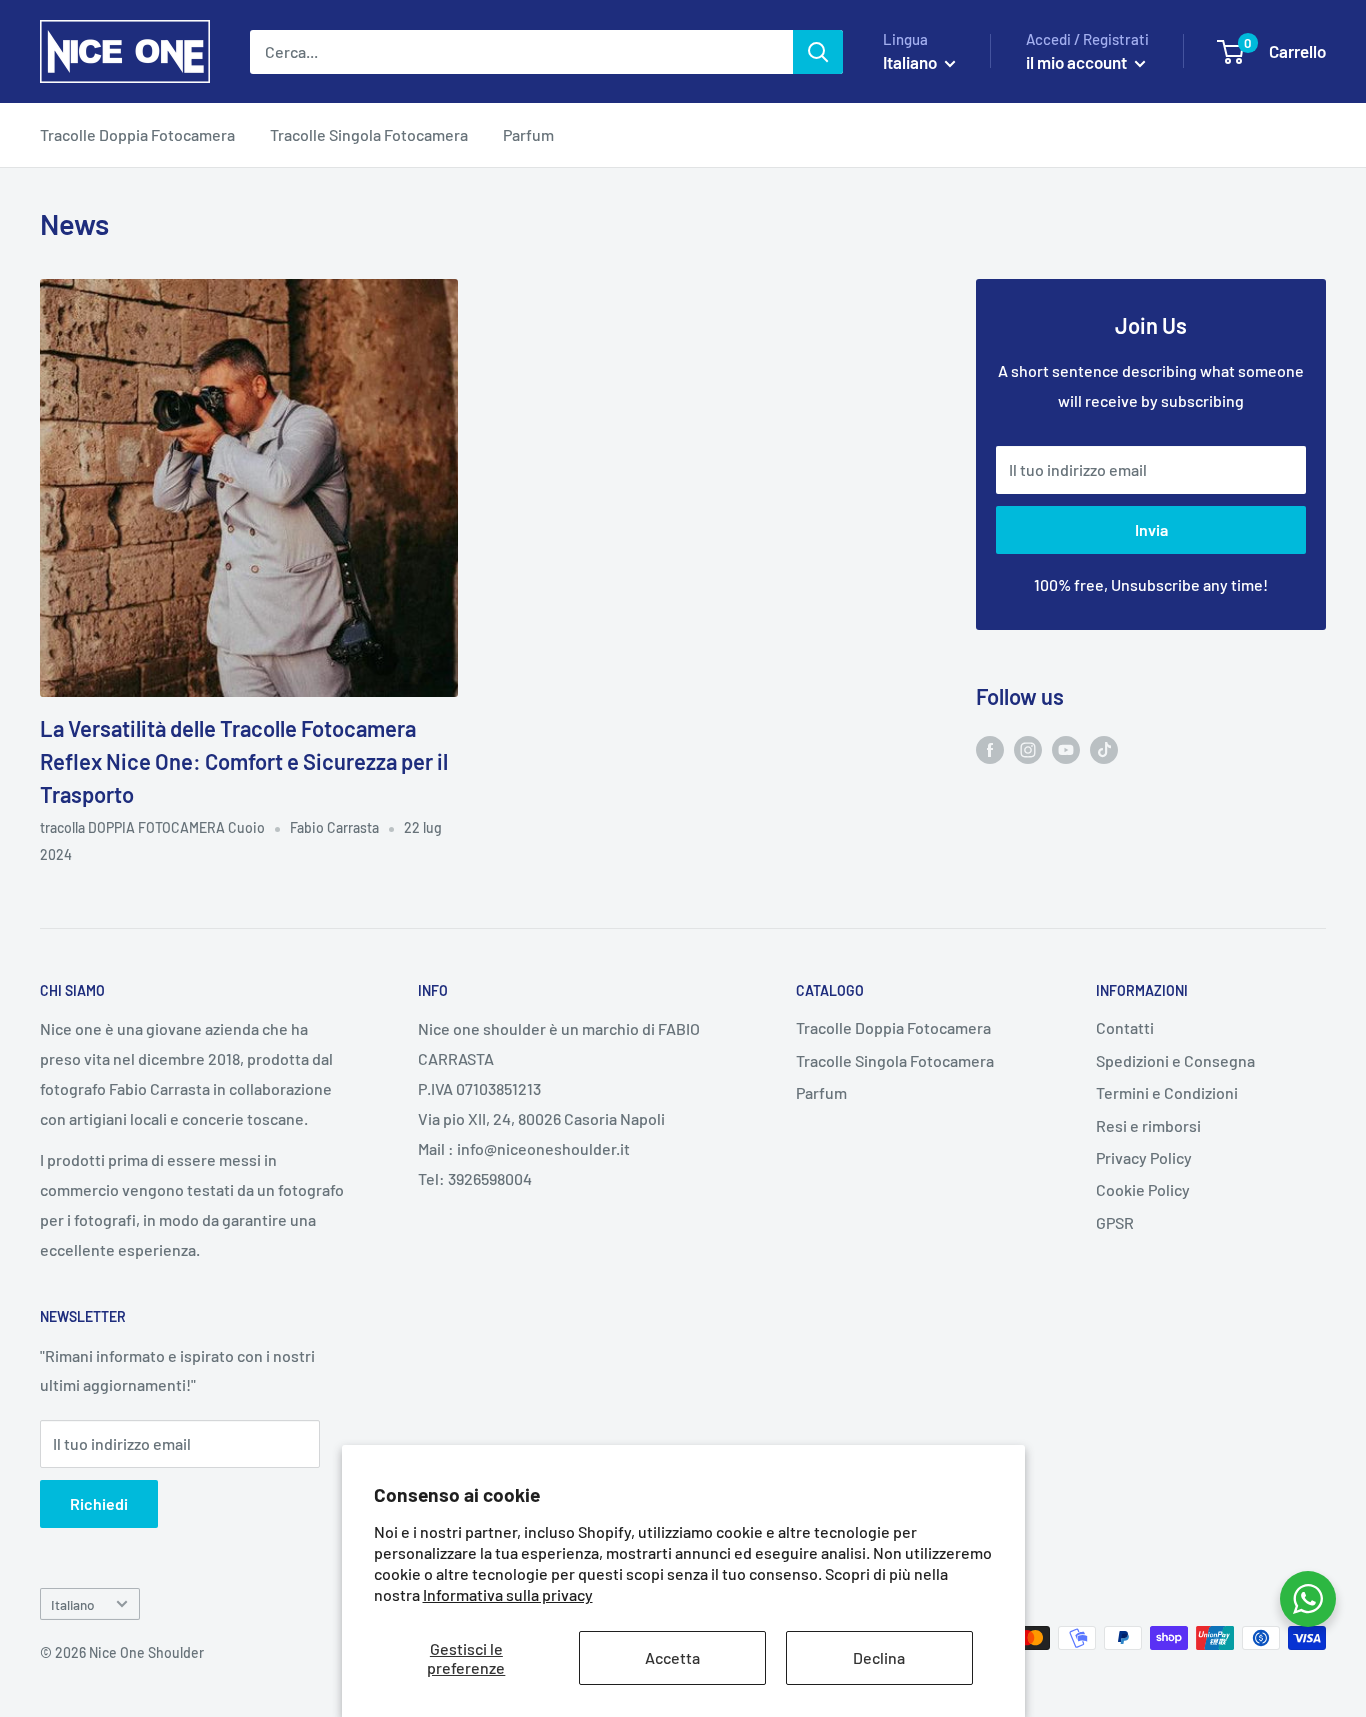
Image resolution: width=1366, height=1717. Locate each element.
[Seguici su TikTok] (1104, 748)
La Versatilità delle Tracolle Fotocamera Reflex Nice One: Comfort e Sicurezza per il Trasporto (244, 761)
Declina (879, 1657)
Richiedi (99, 1503)
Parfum (528, 134)
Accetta (672, 1657)
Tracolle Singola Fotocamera (369, 134)
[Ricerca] (818, 52)
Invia (1151, 529)
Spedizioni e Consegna (1175, 1060)
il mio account (1078, 62)
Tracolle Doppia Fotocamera (137, 134)
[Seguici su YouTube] (1066, 748)
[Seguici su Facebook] (990, 748)
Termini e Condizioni (1167, 1092)
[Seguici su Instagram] (1028, 748)
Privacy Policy (1144, 1157)
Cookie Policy (1143, 1189)
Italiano (73, 1604)
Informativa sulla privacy (508, 1594)
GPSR (1115, 1222)
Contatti (1125, 1027)
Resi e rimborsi (1148, 1125)
